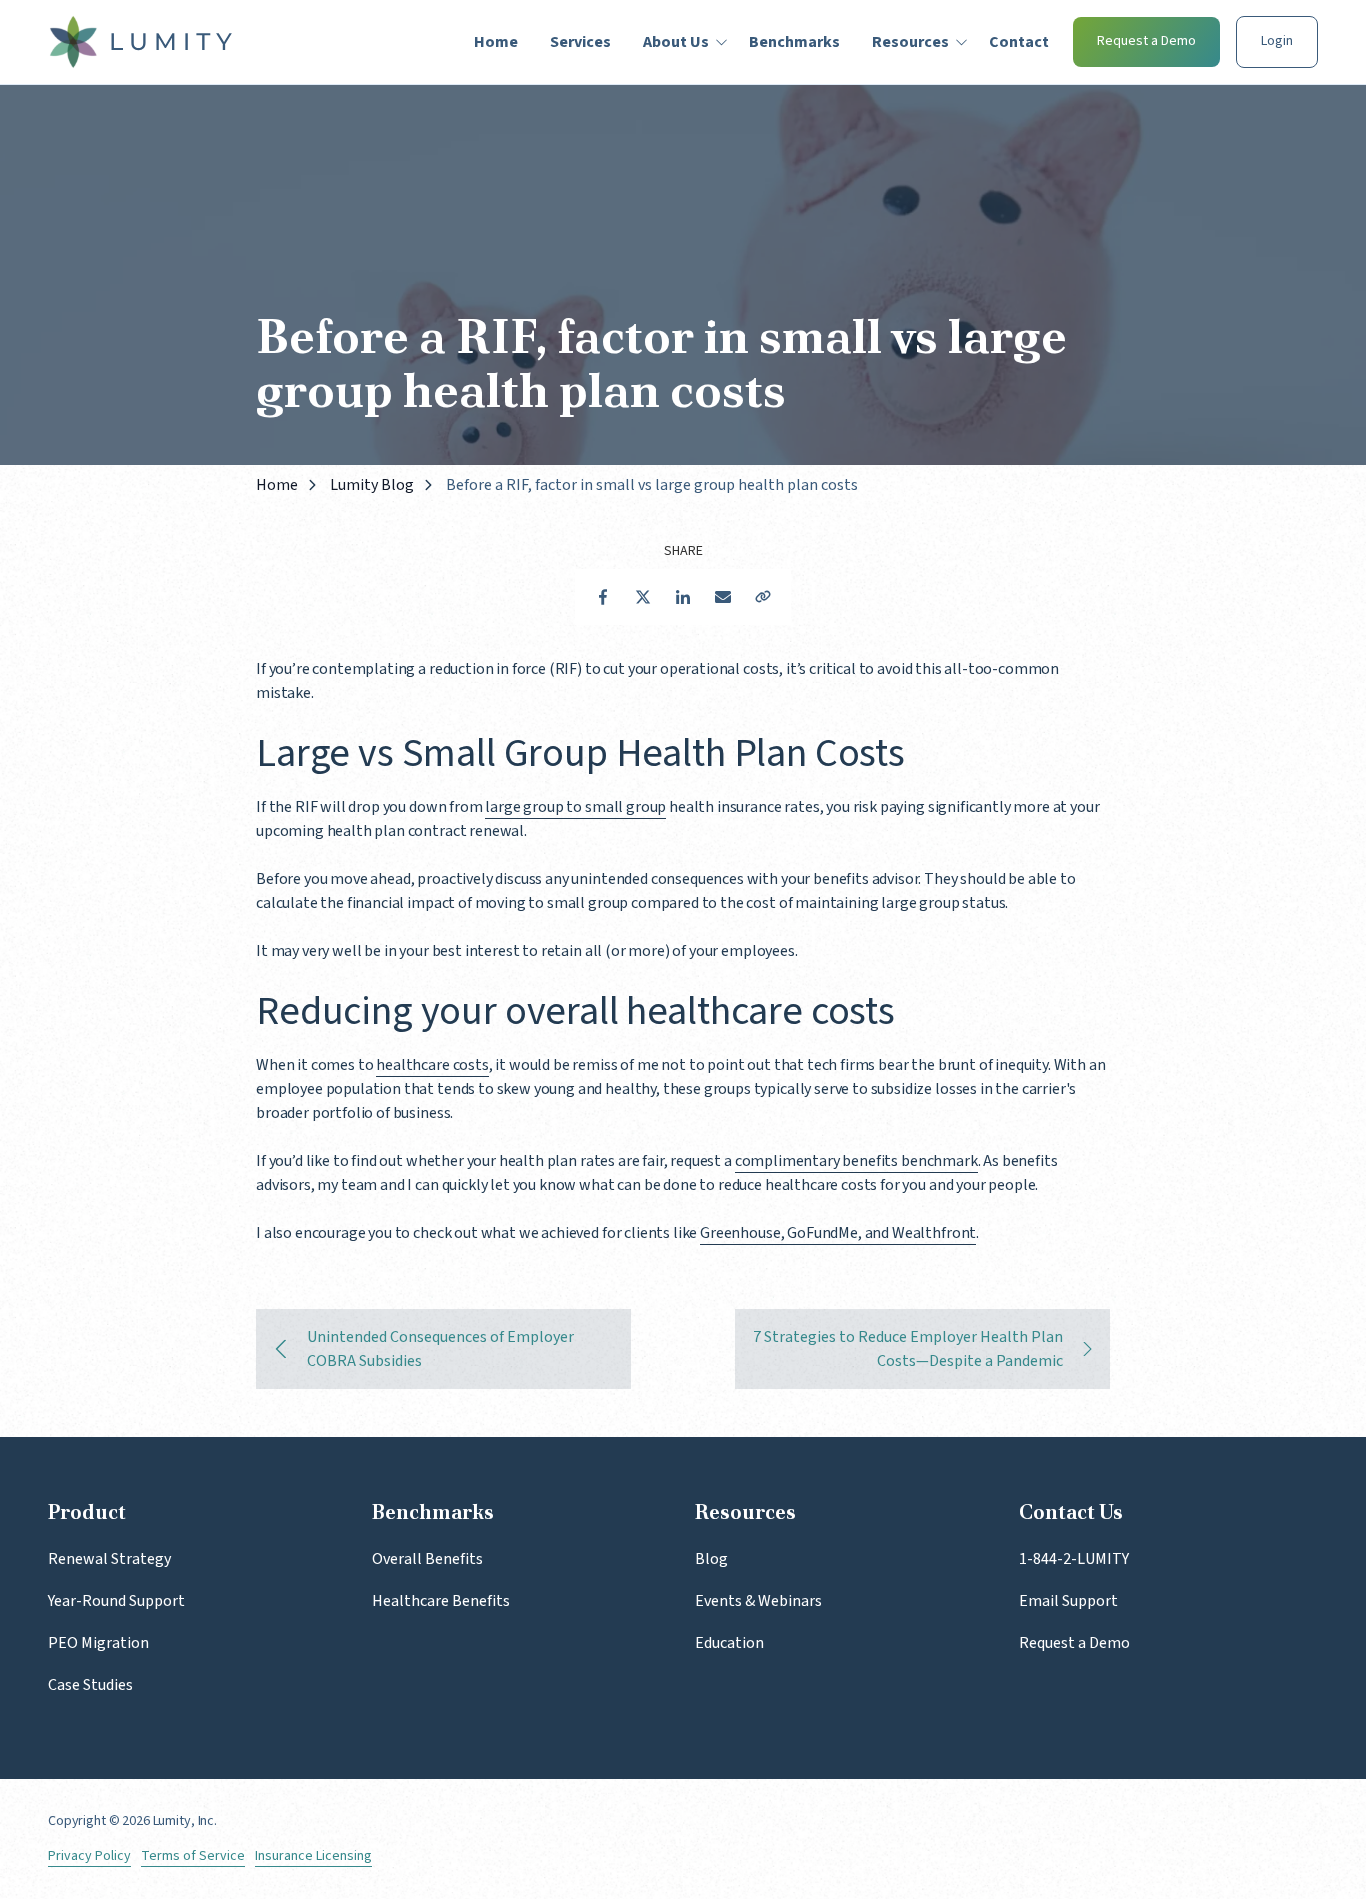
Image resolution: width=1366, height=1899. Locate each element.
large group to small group (575, 807)
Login (1277, 41)
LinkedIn (683, 597)
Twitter (643, 597)
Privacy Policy (89, 1856)
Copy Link (763, 597)
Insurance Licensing (313, 1856)
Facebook (603, 597)
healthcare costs (432, 1065)
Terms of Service (193, 1856)
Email (723, 597)
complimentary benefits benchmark (856, 1161)
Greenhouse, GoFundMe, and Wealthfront (838, 1233)
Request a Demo (1146, 41)
